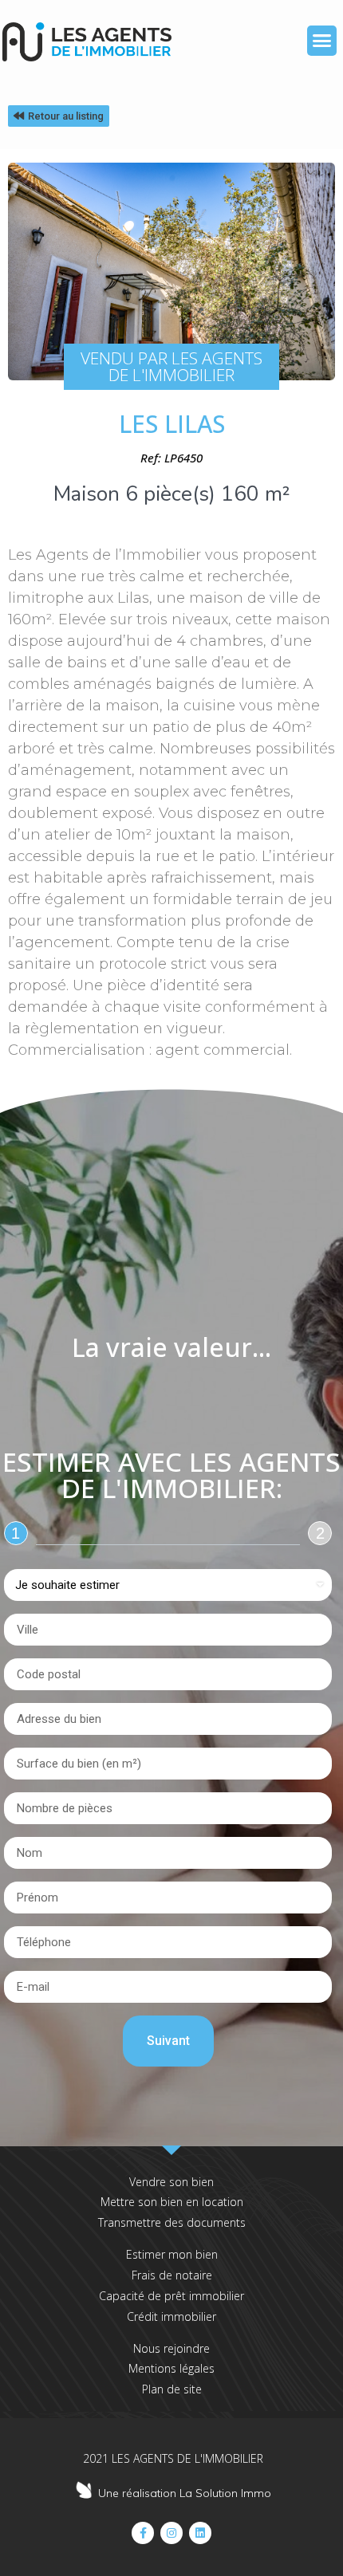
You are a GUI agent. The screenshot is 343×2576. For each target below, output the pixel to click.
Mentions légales (171, 2368)
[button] (322, 41)
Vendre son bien (171, 2182)
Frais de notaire (172, 2275)
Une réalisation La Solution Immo (185, 2493)
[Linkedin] (200, 2533)
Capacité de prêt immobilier (171, 2296)
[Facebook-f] (143, 2533)
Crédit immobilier (171, 2316)
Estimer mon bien (172, 2254)
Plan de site (172, 2389)
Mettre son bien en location (172, 2202)
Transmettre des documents (172, 2222)
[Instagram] (171, 2533)
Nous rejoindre (171, 2348)
